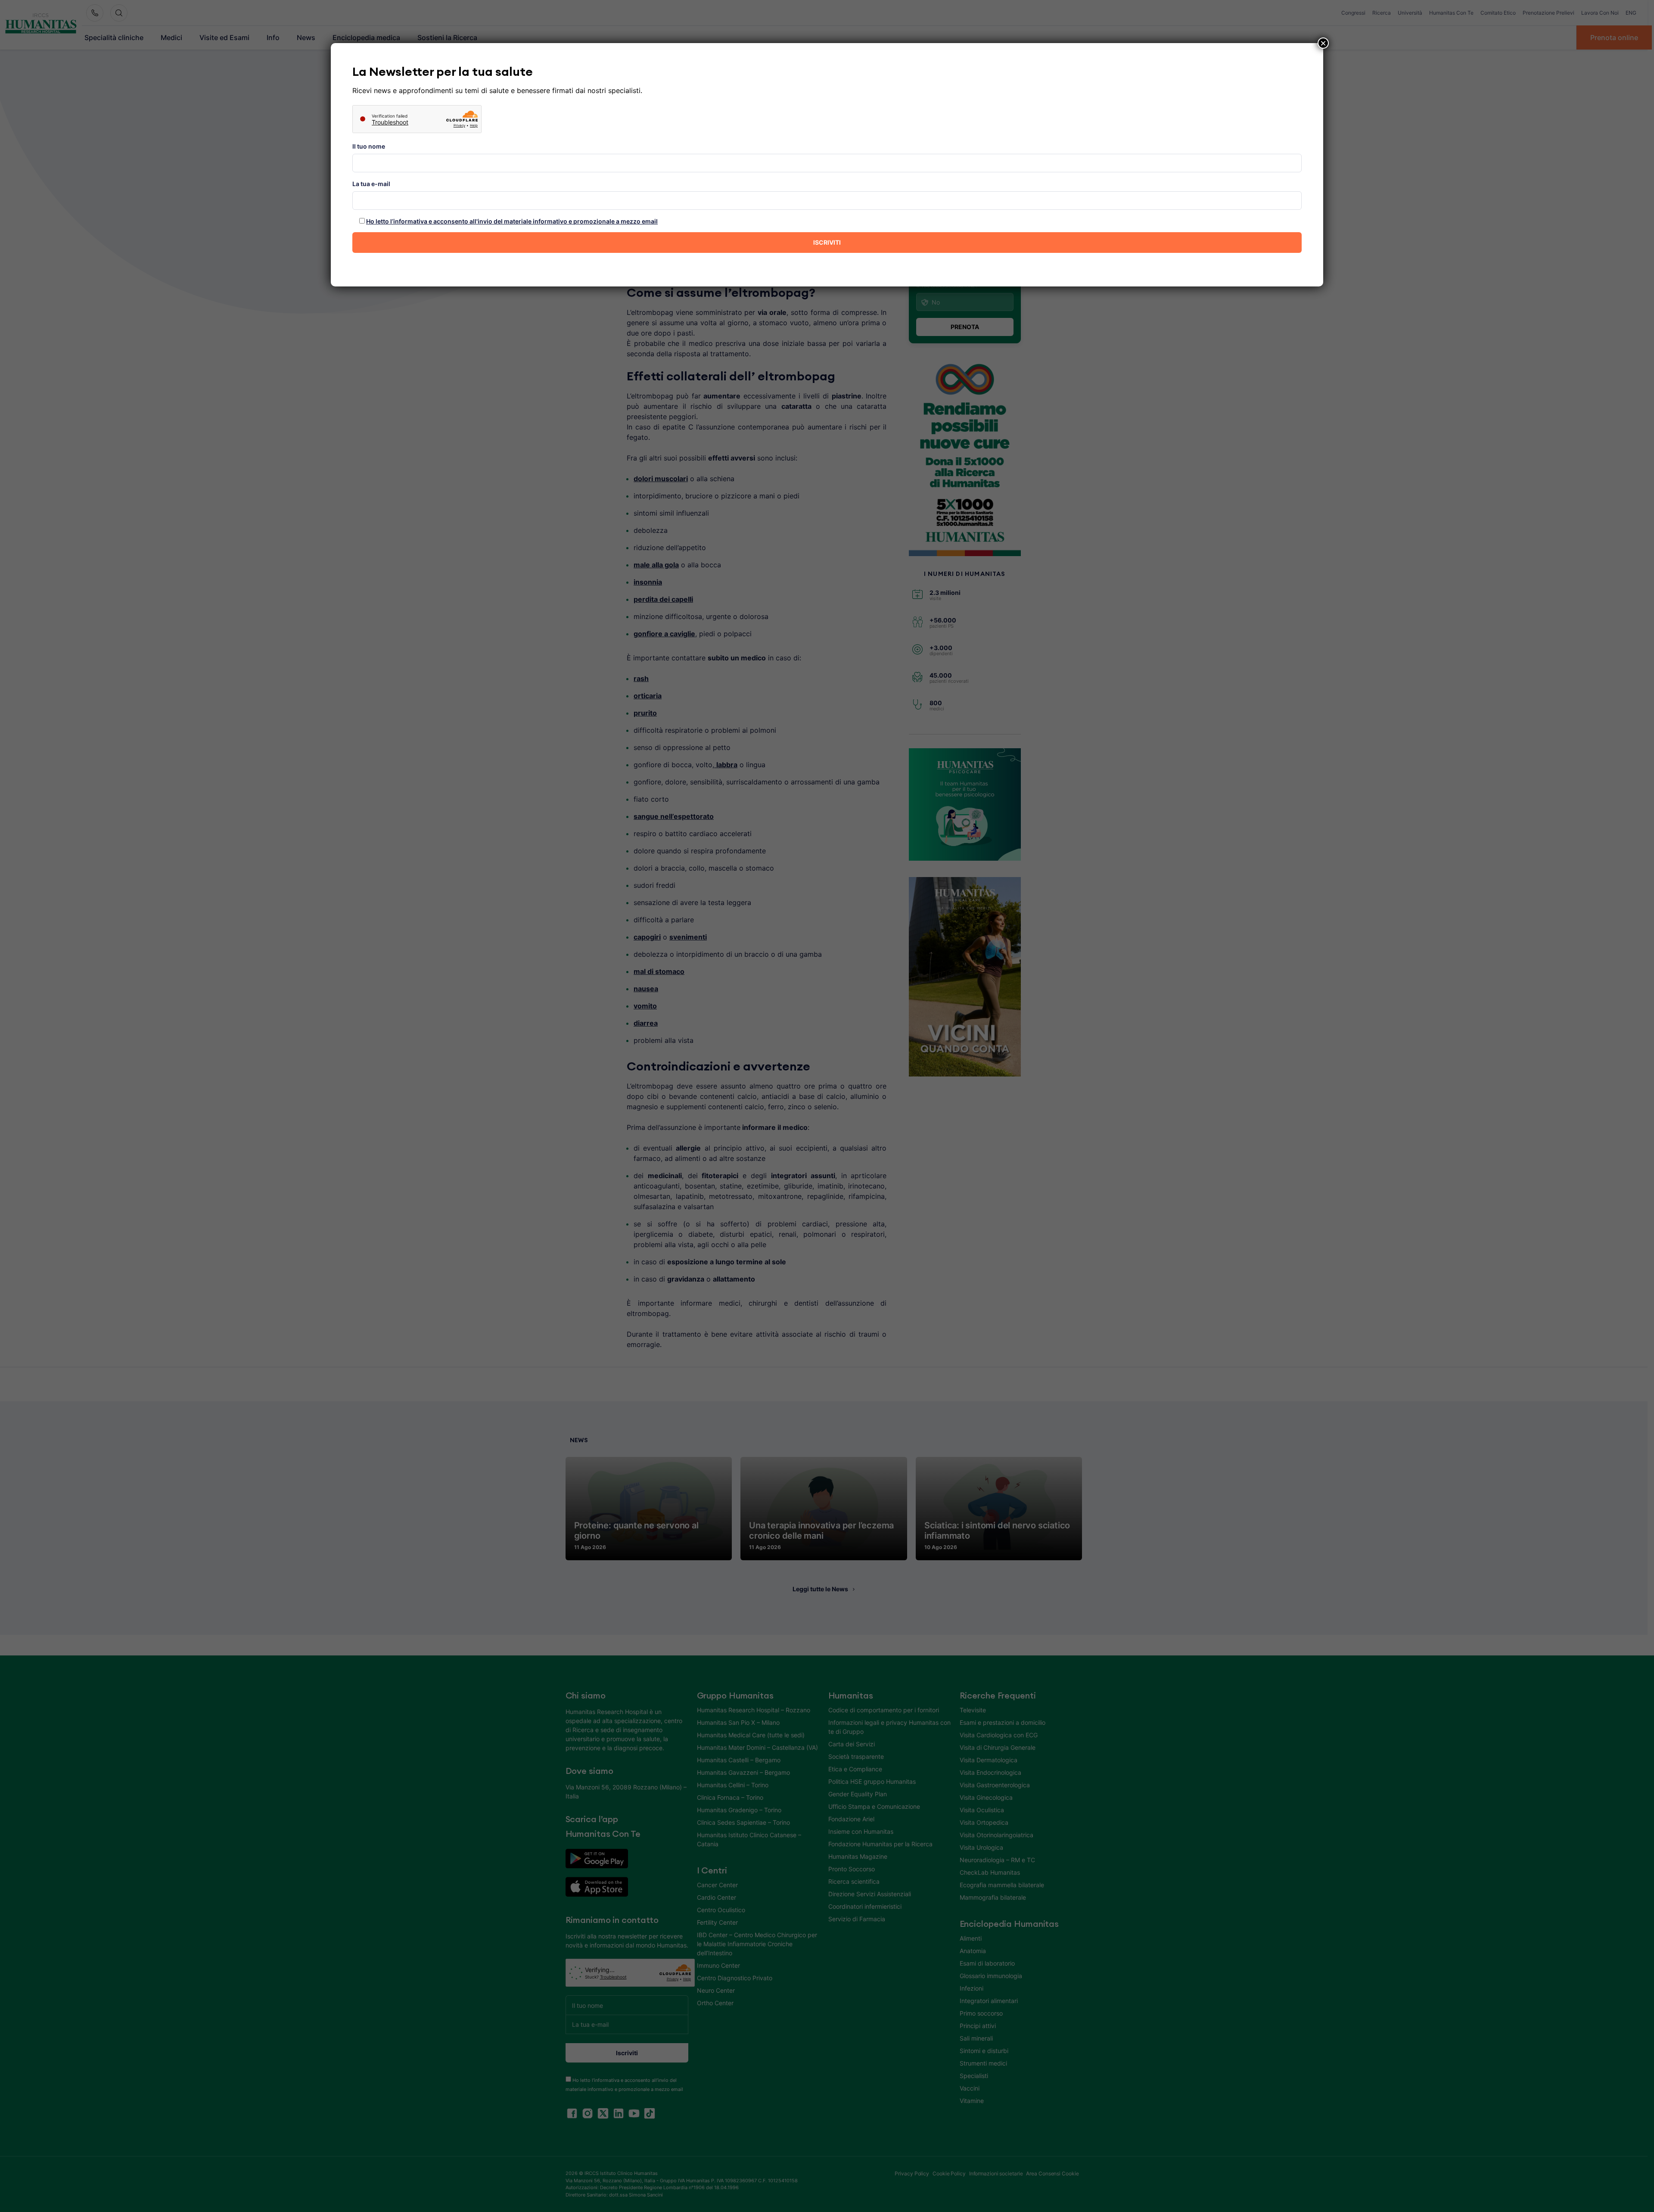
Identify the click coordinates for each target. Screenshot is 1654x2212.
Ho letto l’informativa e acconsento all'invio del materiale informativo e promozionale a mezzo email (512, 221)
